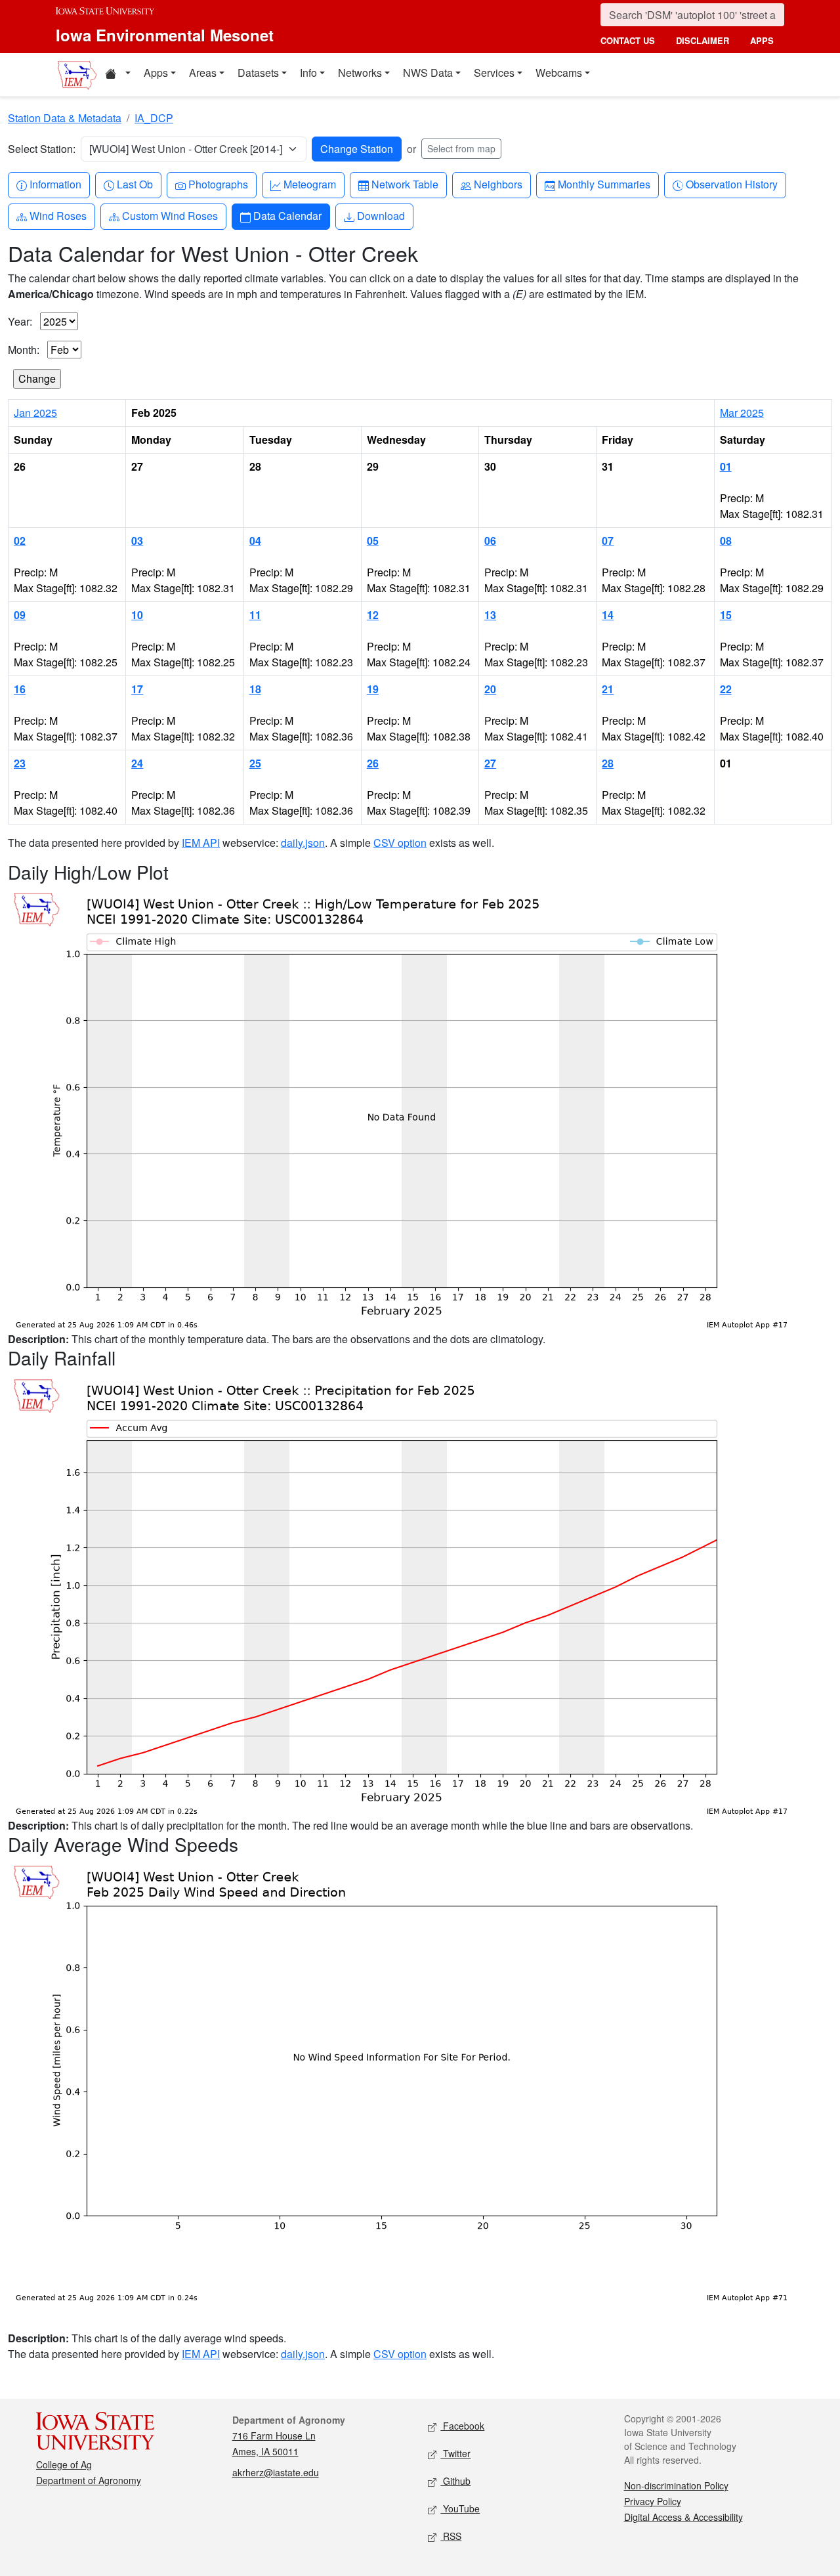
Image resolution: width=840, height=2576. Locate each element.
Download (381, 215)
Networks (360, 73)
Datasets (258, 73)
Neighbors (498, 184)
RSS (451, 2536)
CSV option (400, 843)
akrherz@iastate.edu (276, 2472)
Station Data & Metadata (65, 118)
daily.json (303, 843)
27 (490, 763)
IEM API (201, 843)
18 (255, 689)
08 (726, 541)
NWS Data (428, 73)
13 (490, 615)
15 (726, 615)
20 (490, 689)
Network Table (405, 184)
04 (255, 541)
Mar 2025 (742, 413)
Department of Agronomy (89, 2480)
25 (255, 763)
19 (373, 689)
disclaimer (703, 40)
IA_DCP (154, 118)
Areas (203, 73)
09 (20, 615)
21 (608, 689)
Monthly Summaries (604, 184)
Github (455, 2481)
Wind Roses (58, 215)
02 (20, 541)
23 (20, 763)
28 (608, 763)
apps (762, 40)
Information (55, 184)
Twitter (455, 2453)
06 (490, 541)
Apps (156, 73)
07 (608, 541)
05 (373, 541)
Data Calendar (287, 215)
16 (20, 689)
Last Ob (135, 184)
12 (373, 615)
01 (726, 466)
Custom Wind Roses (170, 215)
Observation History (731, 184)
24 (137, 763)
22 (726, 689)
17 (137, 689)
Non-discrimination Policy (676, 2485)
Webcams (559, 73)
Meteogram (309, 184)
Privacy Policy (653, 2501)
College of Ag (64, 2464)
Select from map (461, 148)
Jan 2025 (35, 413)
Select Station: (42, 149)
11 (255, 615)
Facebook (462, 2426)
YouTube (460, 2508)
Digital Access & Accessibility (683, 2517)
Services (494, 73)
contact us (628, 40)
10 (137, 615)
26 (373, 763)
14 (608, 615)
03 (137, 541)
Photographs (218, 184)
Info (308, 73)
